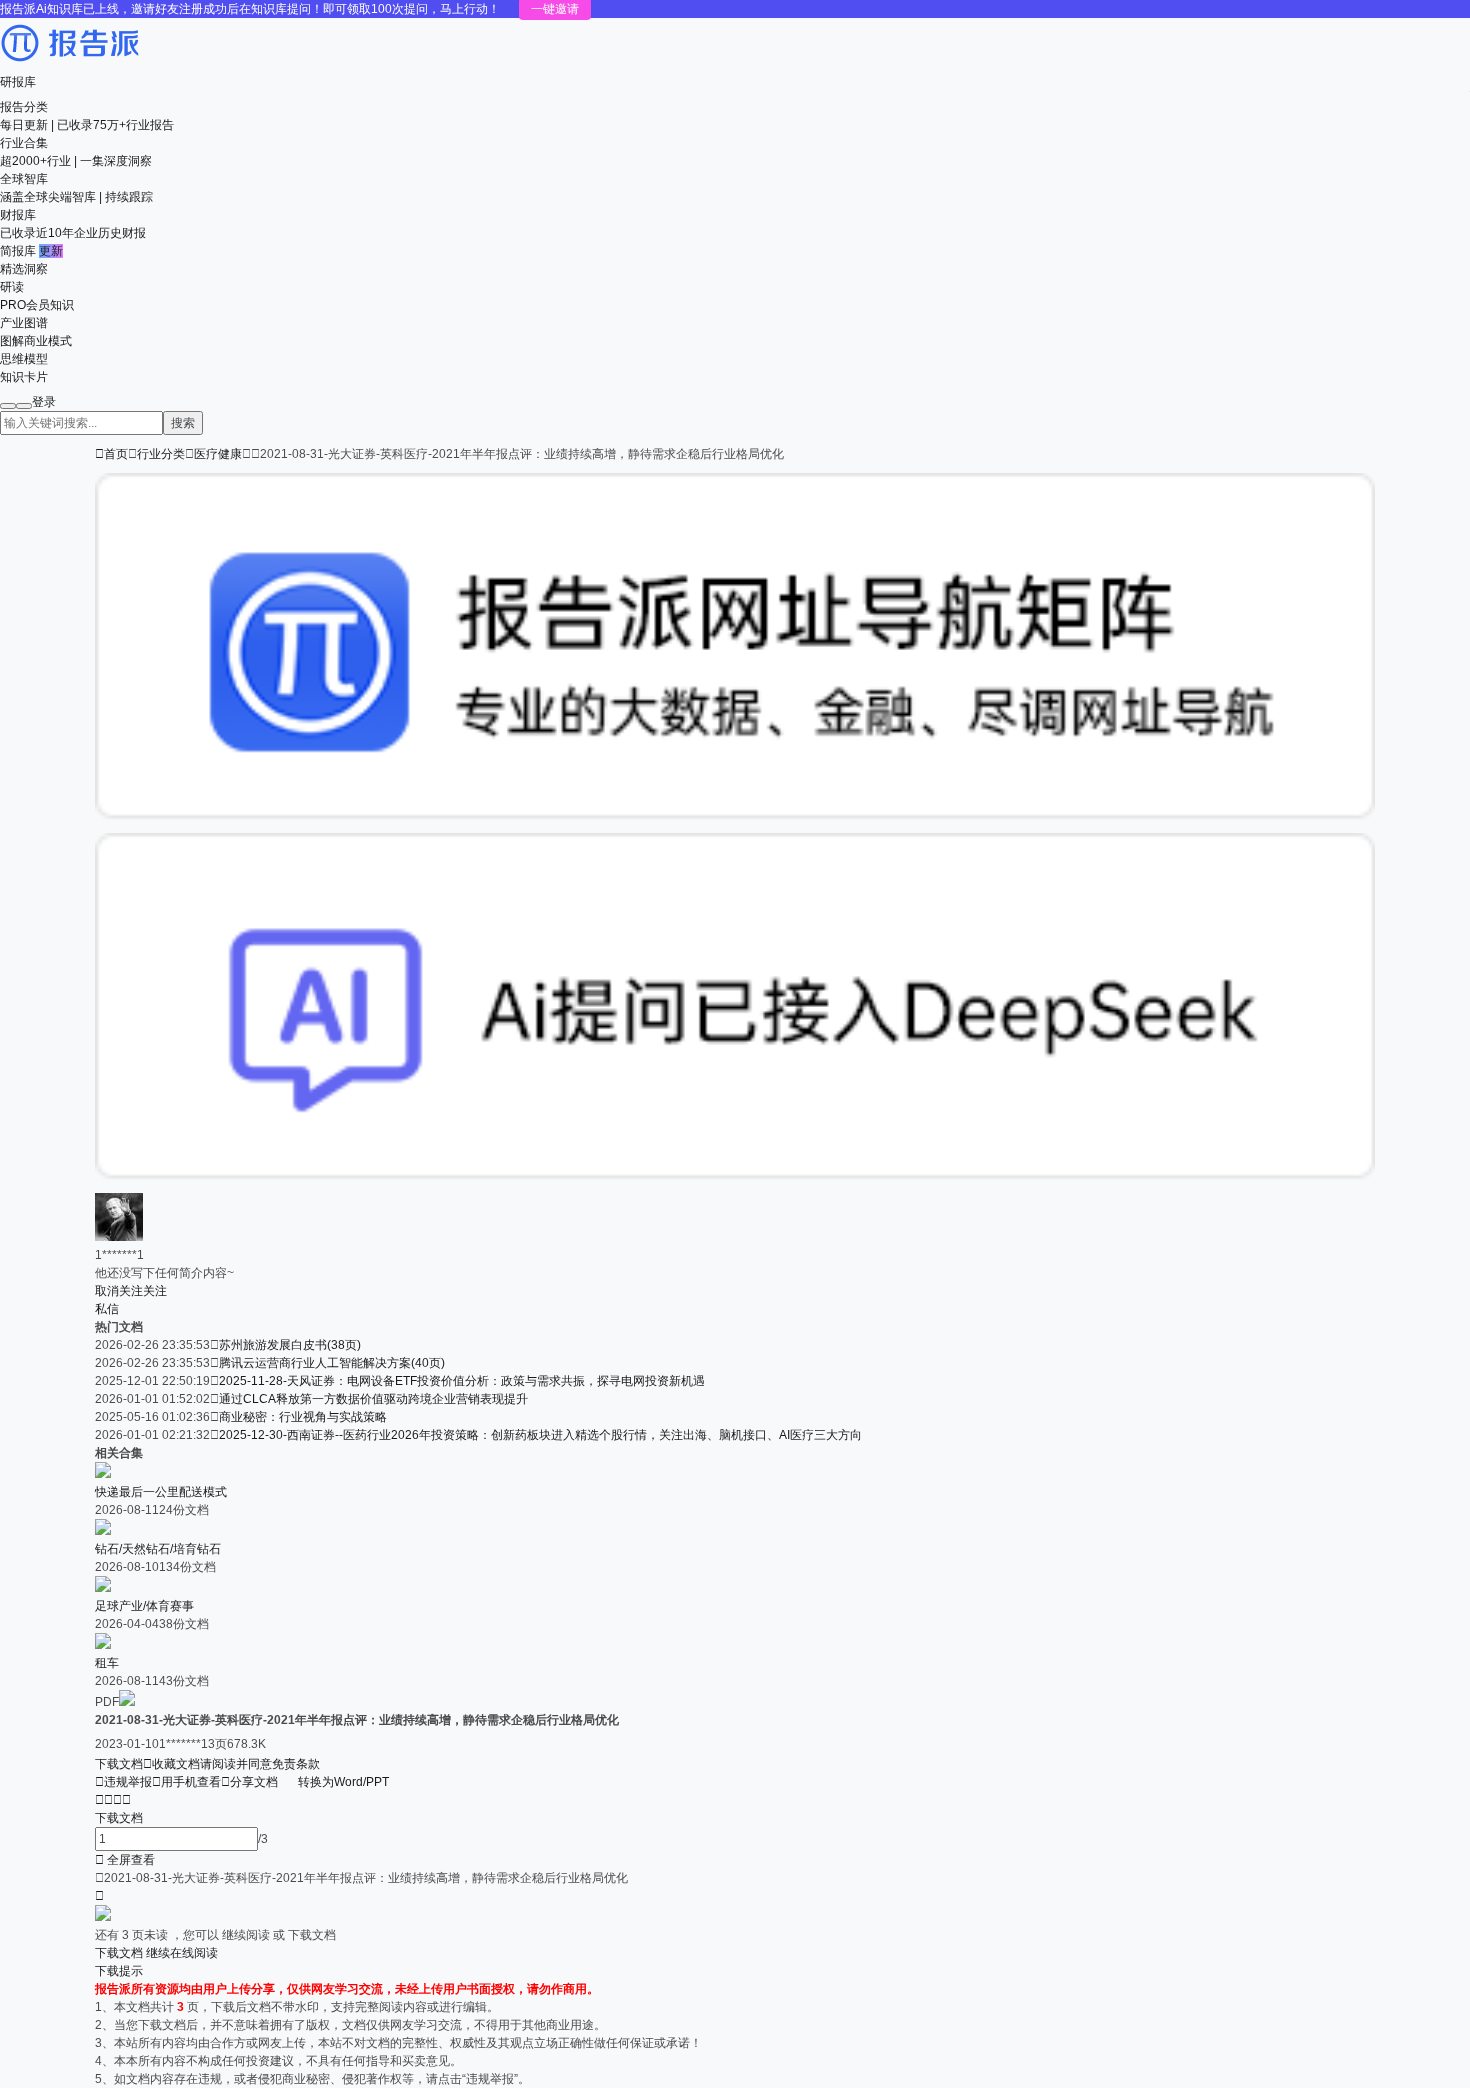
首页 (111, 454)
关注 (155, 1291)
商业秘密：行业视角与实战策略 (303, 1417)
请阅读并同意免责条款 (260, 1764)
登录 (44, 402)
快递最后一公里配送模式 (161, 1492)
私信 (107, 1309)
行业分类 (161, 454)
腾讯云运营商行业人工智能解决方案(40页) (332, 1363)
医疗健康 (218, 454)
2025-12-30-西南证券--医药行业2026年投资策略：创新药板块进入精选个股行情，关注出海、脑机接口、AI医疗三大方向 (540, 1435)
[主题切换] (24, 406)
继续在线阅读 (182, 1953)
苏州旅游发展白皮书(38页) (290, 1345)
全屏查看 (125, 1860)
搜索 (183, 423)
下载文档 (119, 1764)
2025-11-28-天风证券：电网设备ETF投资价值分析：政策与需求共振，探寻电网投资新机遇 (462, 1381)
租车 (107, 1663)
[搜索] (8, 406)
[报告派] (70, 64)
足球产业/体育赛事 (144, 1606)
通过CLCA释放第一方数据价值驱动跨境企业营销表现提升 (373, 1399)
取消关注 (119, 1291)
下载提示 (119, 1971)
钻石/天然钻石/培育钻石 (158, 1549)
